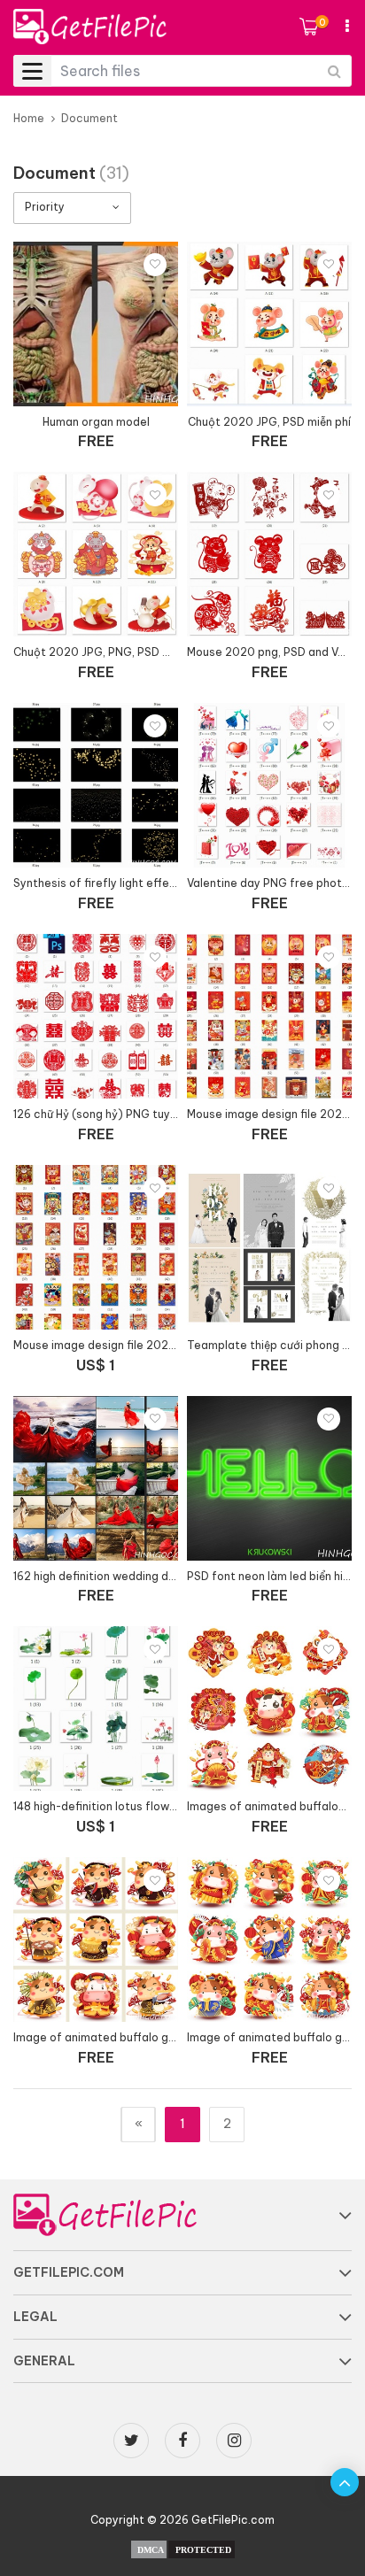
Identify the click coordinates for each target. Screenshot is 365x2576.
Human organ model (96, 422)
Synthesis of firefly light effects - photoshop (136, 883)
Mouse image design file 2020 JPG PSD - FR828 (142, 1345)
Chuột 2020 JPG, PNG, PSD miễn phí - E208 (129, 652)
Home (29, 118)
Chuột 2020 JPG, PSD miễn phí (269, 422)
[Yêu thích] (155, 265)
